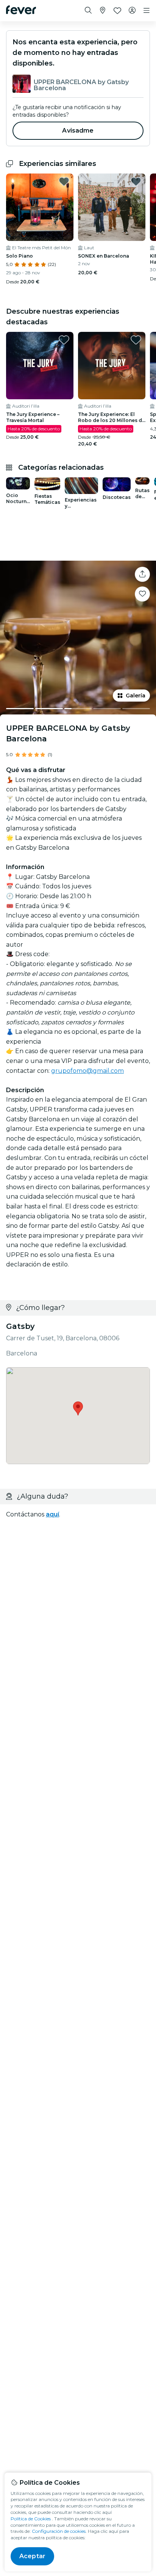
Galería (136, 696)
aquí (52, 1514)
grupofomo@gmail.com (87, 1071)
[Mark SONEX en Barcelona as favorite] (136, 181)
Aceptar (32, 2556)
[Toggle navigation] (147, 11)
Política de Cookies (31, 2519)
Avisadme (78, 131)
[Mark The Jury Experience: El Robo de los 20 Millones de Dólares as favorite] (136, 340)
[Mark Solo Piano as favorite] (64, 181)
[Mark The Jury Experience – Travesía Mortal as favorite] (64, 340)
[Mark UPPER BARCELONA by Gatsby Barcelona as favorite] (142, 594)
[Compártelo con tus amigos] (142, 574)
